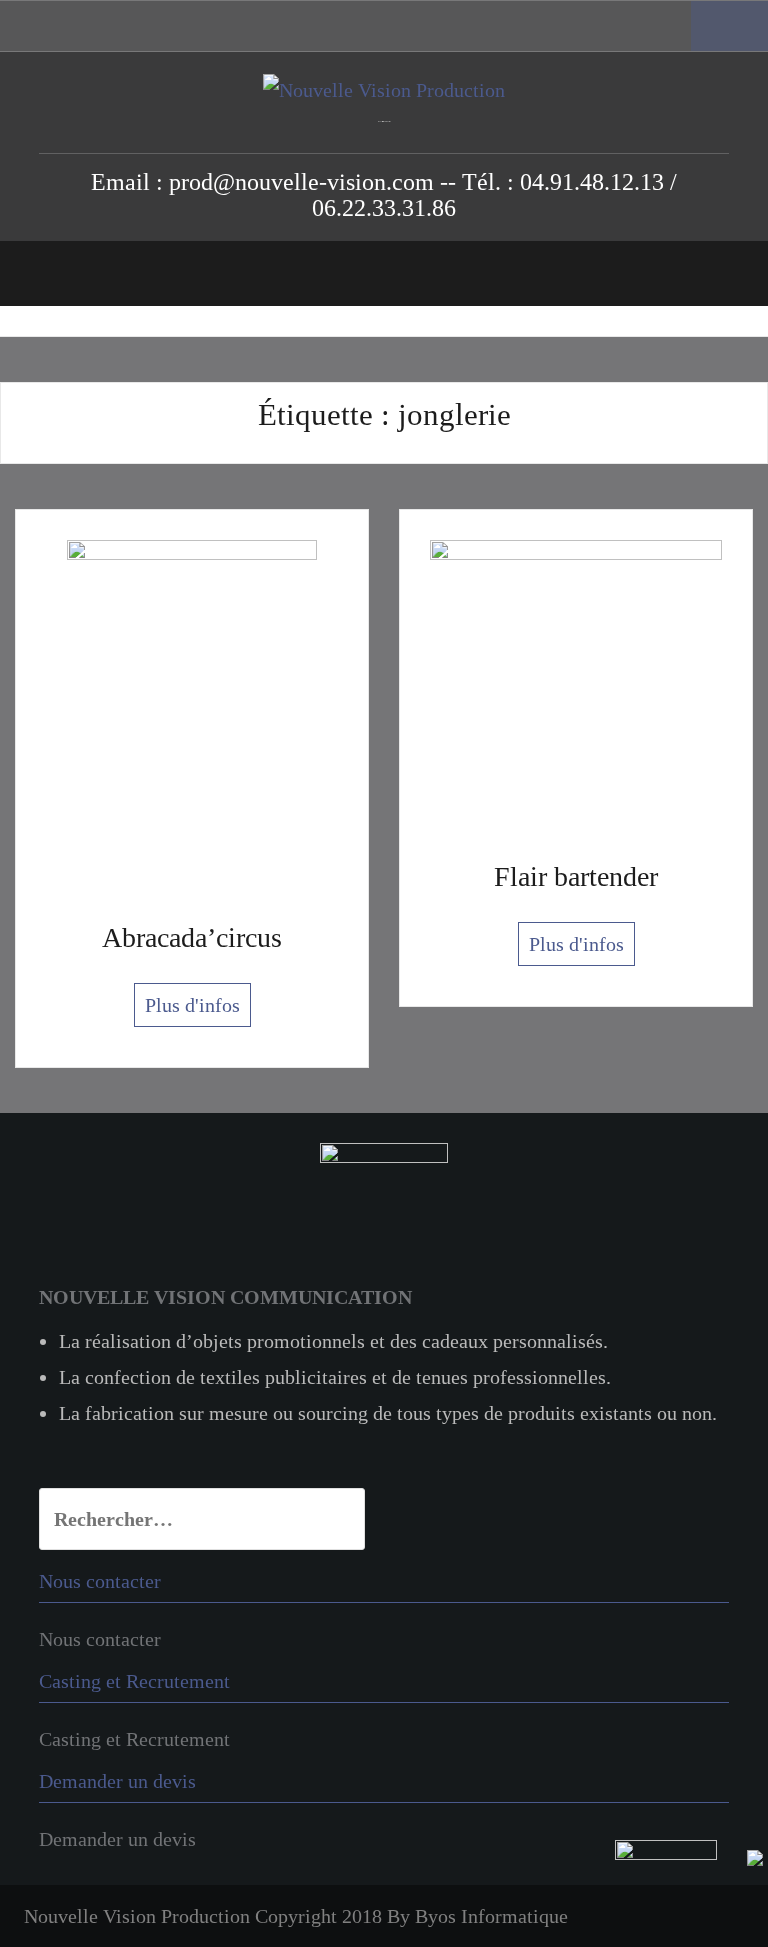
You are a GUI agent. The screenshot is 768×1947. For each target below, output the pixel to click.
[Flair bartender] (576, 683)
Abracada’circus (192, 937)
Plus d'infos (192, 1005)
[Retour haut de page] (689, 1891)
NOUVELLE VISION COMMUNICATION (225, 1297)
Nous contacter (100, 1639)
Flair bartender (576, 876)
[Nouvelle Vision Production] (384, 88)
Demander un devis (117, 1839)
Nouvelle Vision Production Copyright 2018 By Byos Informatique (296, 1916)
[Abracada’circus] (192, 714)
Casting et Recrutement (134, 1739)
